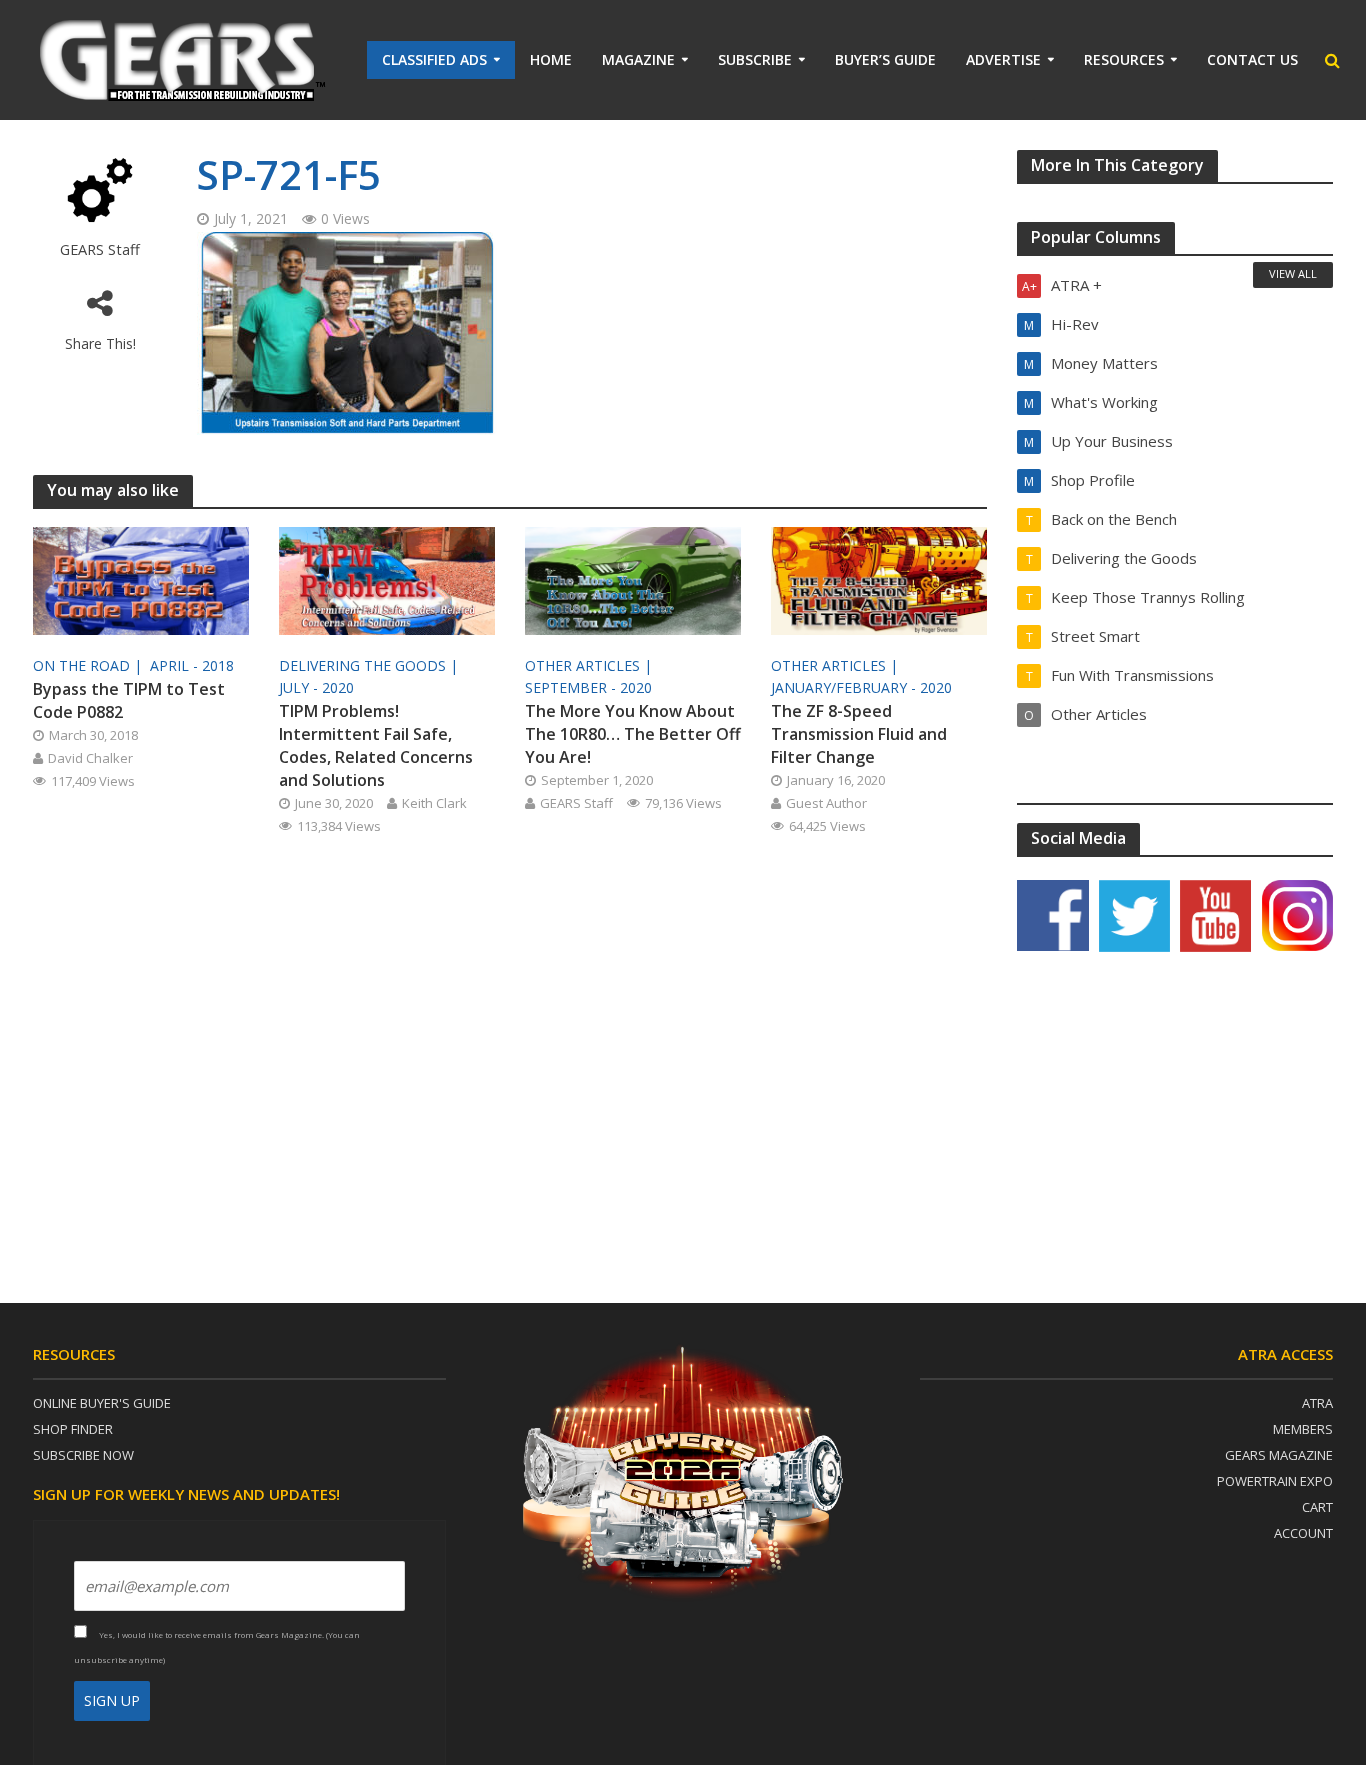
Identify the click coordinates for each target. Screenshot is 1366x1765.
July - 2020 (316, 687)
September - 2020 (588, 687)
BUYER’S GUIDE (885, 59)
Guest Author (826, 803)
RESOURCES (1124, 59)
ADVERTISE (1003, 59)
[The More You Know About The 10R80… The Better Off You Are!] (633, 579)
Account (1303, 1533)
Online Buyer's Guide (102, 1403)
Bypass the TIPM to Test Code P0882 (129, 700)
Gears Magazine (1279, 1455)
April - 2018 (192, 665)
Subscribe (755, 59)
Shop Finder (73, 1429)
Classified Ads (434, 59)
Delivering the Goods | (370, 665)
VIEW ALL (1293, 273)
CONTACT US (1252, 59)
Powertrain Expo (1275, 1481)
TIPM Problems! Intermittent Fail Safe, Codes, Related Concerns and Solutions (376, 745)
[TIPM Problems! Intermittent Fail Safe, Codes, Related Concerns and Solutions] (387, 579)
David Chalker (90, 758)
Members (1303, 1429)
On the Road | (89, 665)
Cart (1317, 1507)
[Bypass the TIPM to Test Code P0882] (141, 579)
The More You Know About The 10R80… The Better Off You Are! (633, 734)
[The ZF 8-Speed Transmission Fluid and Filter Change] (879, 579)
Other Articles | (590, 665)
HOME (551, 59)
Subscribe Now (83, 1455)
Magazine (638, 59)
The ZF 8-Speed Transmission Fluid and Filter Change (859, 734)
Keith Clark (434, 803)
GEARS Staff (100, 249)
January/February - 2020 (861, 687)
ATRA (1317, 1403)
